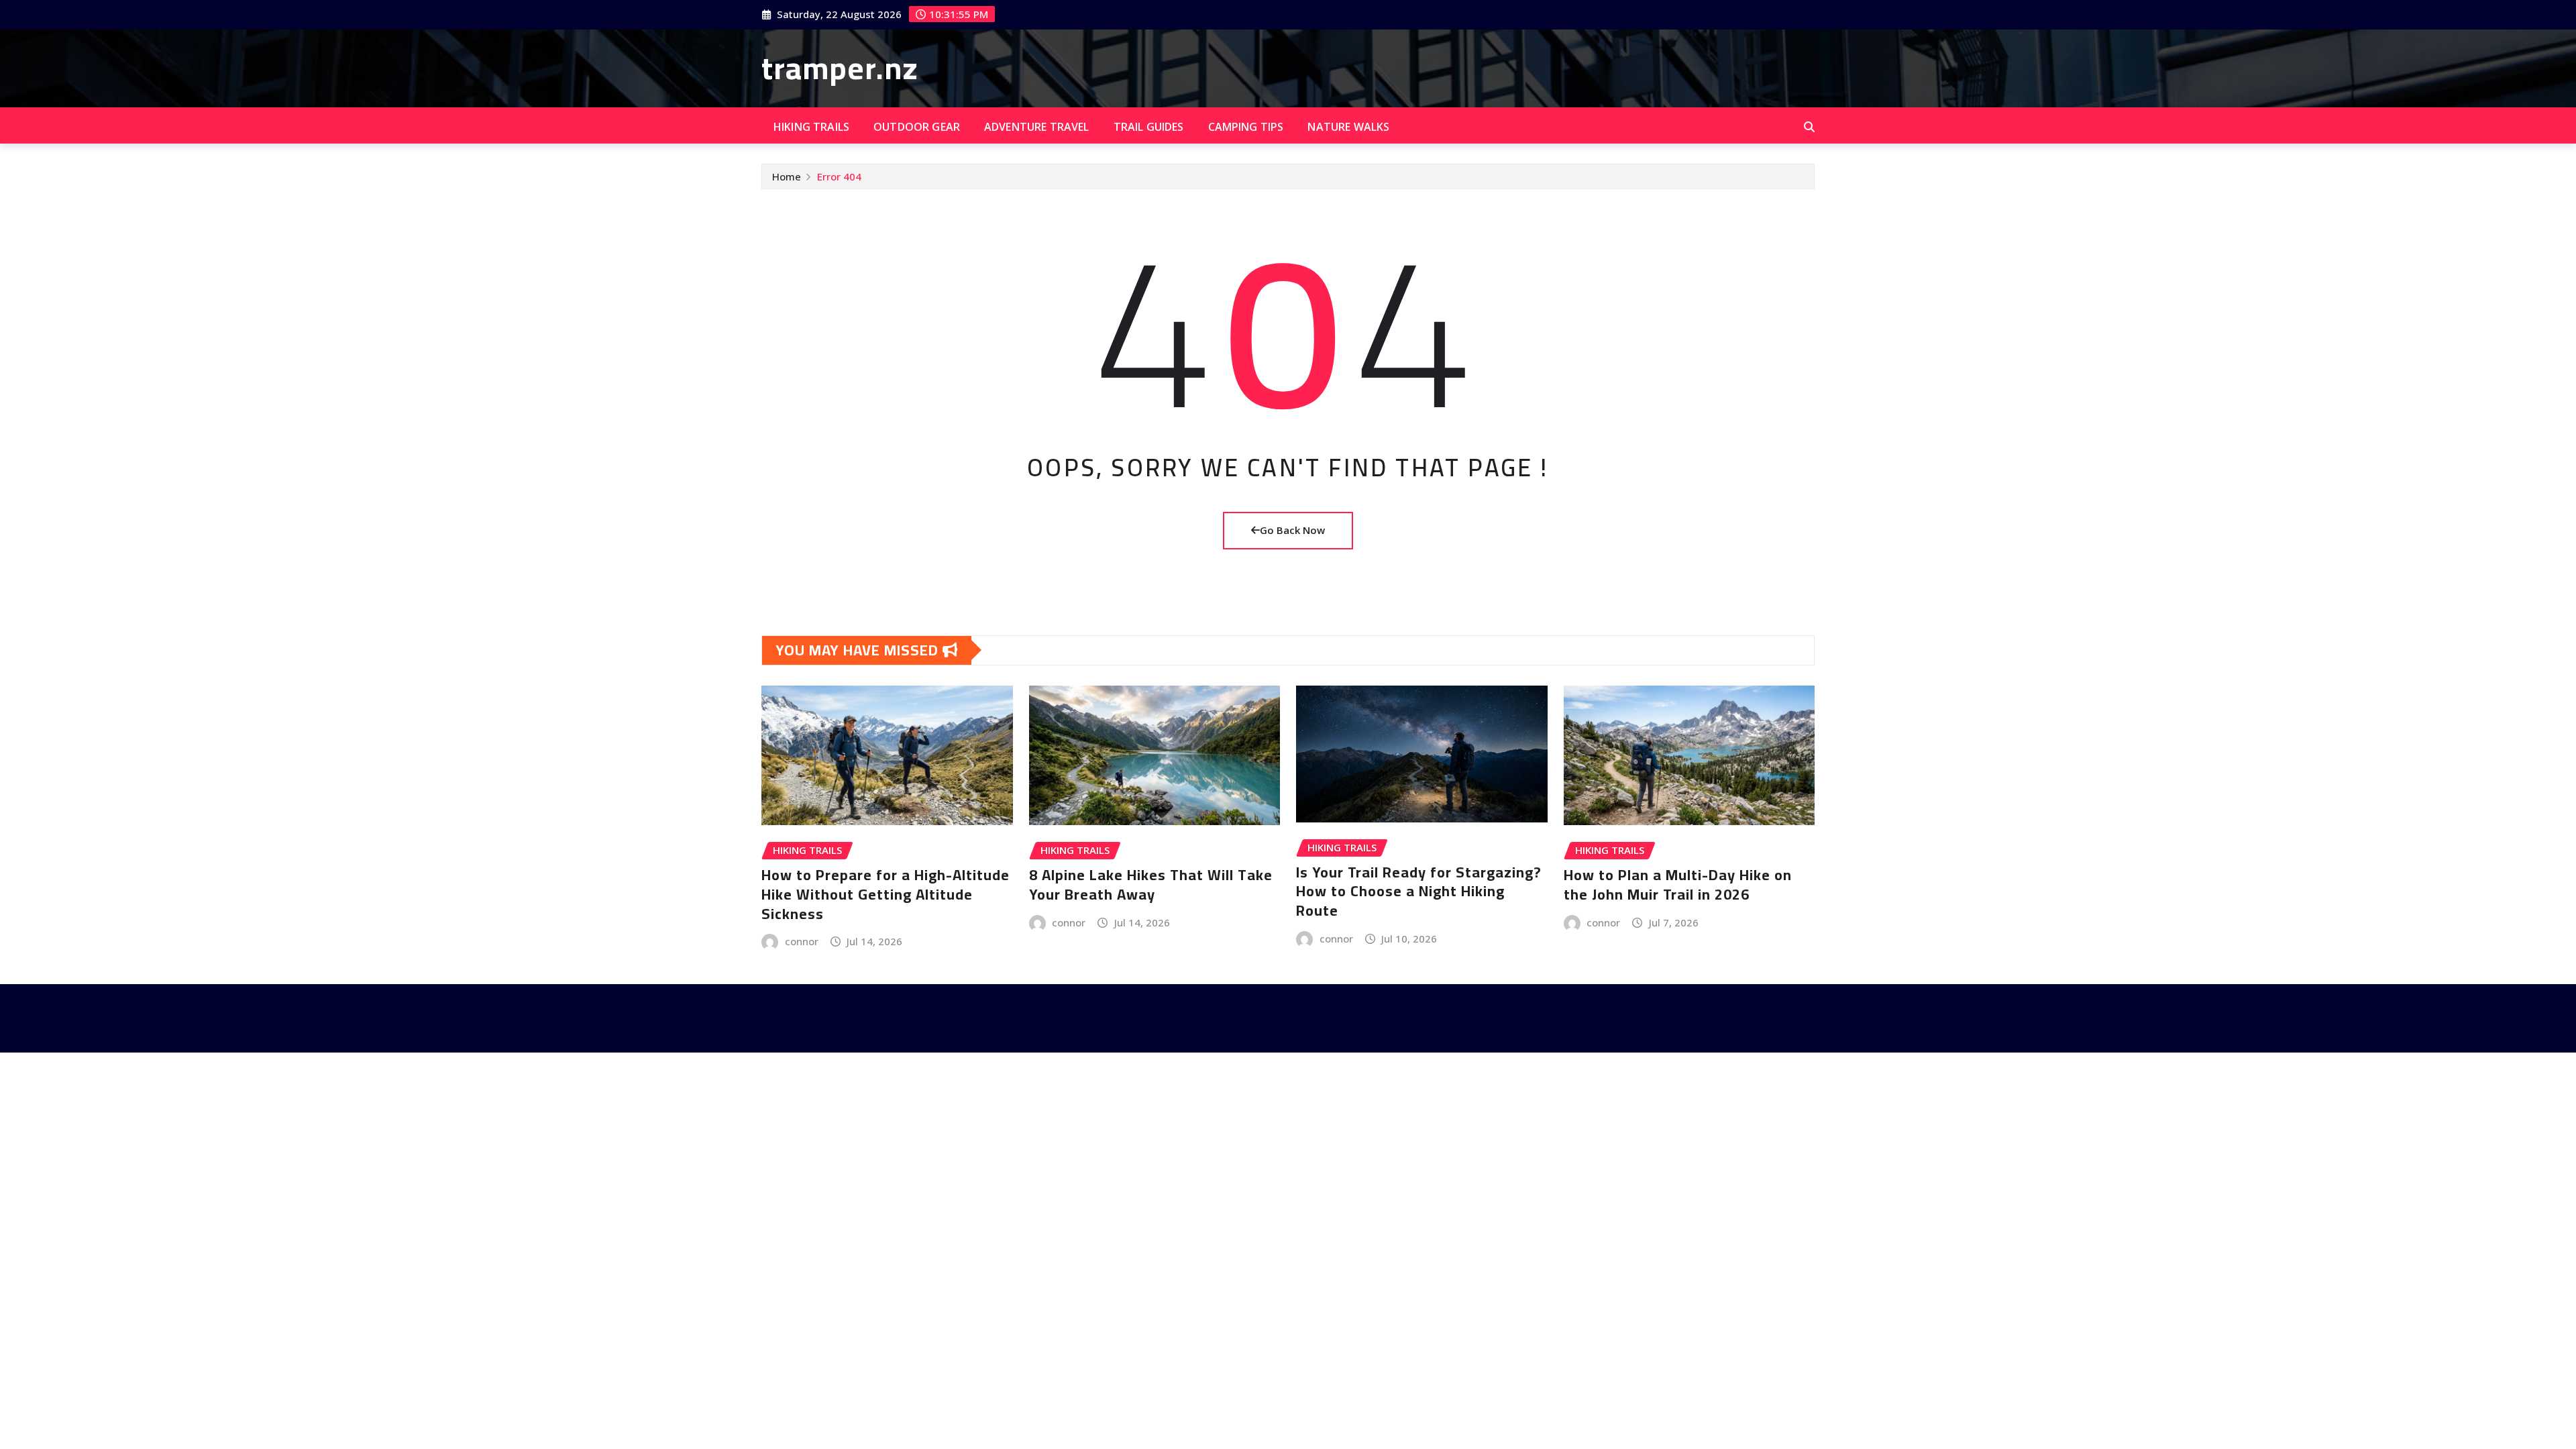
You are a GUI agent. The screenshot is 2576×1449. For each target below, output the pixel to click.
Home (787, 176)
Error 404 (839, 176)
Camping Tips (1246, 127)
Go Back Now (1292, 530)
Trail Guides (1149, 127)
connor (802, 941)
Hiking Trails (811, 127)
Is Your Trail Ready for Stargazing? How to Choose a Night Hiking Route (1419, 891)
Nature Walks (1348, 127)
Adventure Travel (1037, 127)
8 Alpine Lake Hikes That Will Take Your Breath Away (1151, 884)
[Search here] (1809, 127)
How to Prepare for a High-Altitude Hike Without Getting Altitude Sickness (885, 894)
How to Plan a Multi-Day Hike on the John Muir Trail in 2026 (1678, 884)
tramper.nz (840, 68)
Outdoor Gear (917, 127)
